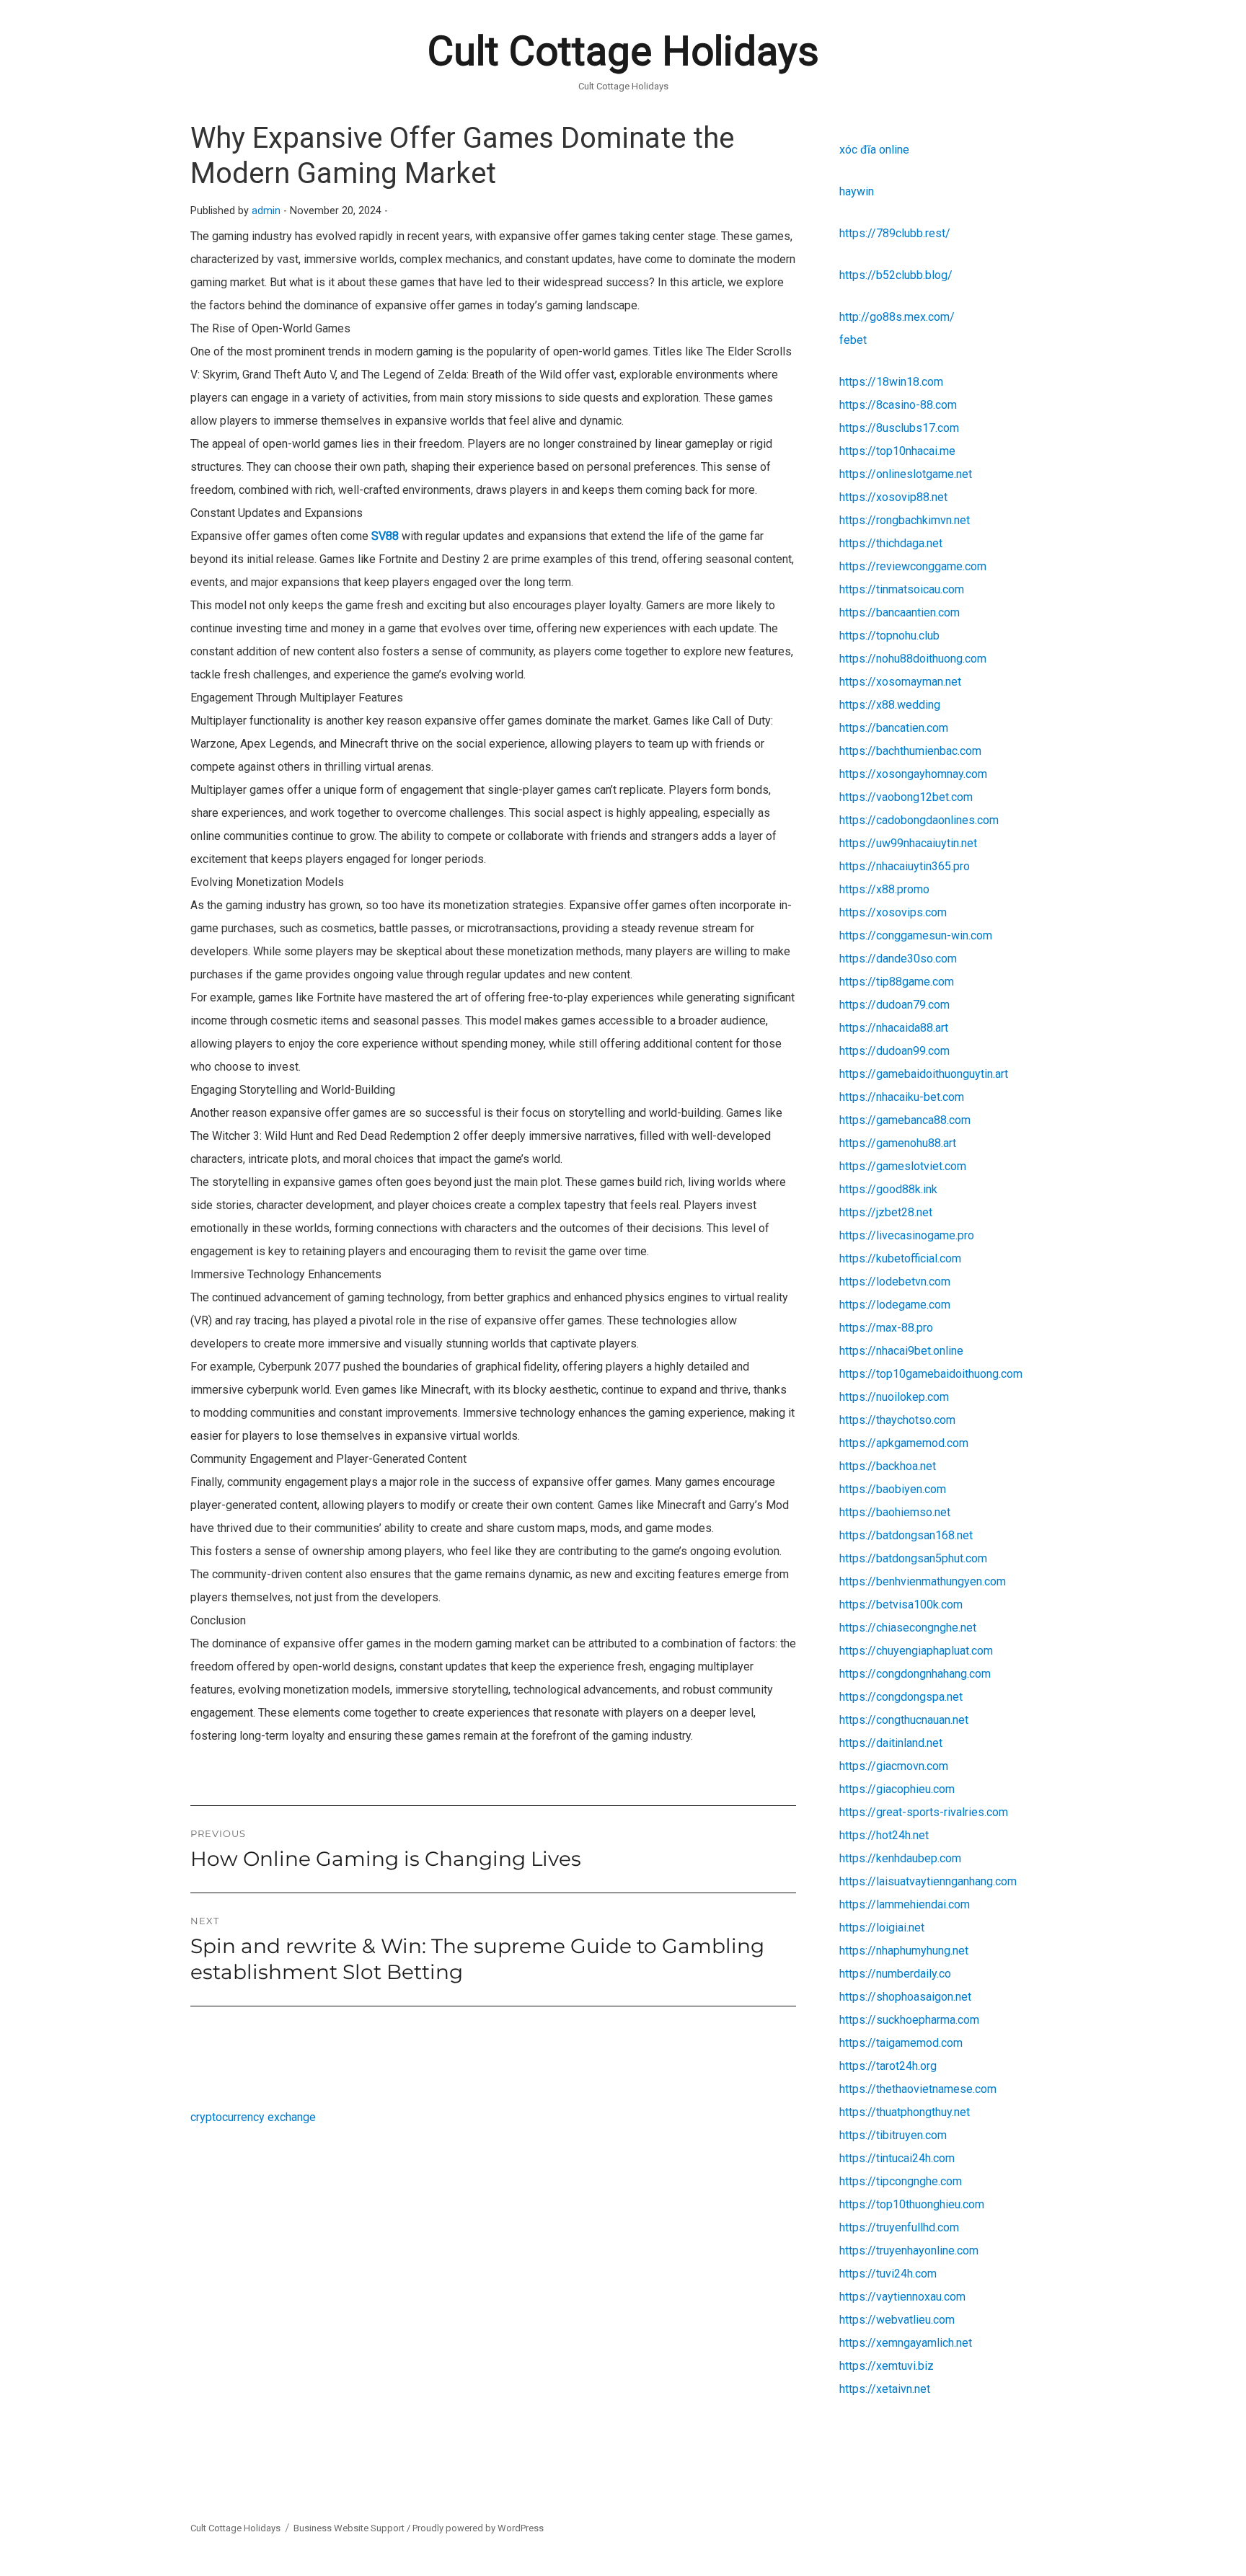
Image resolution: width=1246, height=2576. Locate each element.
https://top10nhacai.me (897, 451)
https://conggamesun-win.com (916, 935)
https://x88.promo (884, 889)
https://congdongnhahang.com (915, 1674)
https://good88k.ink (888, 1189)
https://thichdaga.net (891, 543)
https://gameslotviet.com (903, 1166)
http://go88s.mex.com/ (897, 317)
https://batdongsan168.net (906, 1535)
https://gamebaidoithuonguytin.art (924, 1074)
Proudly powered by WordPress (478, 2528)
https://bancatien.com (894, 728)
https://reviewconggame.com (913, 566)
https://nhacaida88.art (894, 1028)
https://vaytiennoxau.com (902, 2297)
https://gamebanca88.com (905, 1120)
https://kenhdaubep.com (900, 1858)
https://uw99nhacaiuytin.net (908, 843)
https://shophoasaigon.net (905, 1997)
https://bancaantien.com (900, 612)
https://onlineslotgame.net (906, 474)
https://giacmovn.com (894, 1766)
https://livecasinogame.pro (907, 1235)
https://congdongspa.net (901, 1697)
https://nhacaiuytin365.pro (905, 866)
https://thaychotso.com (897, 1420)
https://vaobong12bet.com (906, 797)
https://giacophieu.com (897, 1789)
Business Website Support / (353, 2528)
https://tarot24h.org (888, 2066)
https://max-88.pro (886, 1328)
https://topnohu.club (889, 636)
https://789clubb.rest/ (895, 233)
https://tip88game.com (897, 982)
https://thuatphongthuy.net (905, 2112)
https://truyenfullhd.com (899, 2227)
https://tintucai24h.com (897, 2158)
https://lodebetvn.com (895, 1282)
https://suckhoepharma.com (909, 2020)
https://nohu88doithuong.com (913, 659)
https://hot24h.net (884, 1835)
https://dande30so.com (898, 959)
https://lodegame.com (895, 1305)
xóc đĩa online (874, 150)
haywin (857, 191)
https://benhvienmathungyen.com (923, 1581)
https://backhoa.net (888, 1466)
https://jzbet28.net (886, 1212)
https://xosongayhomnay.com (913, 774)
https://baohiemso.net (895, 1512)
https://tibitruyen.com (893, 2135)
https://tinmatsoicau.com (902, 589)
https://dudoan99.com (894, 1051)
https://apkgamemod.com (904, 1443)
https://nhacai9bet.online (901, 1351)
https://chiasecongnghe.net (908, 1628)
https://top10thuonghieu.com (912, 2204)
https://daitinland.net (891, 1743)
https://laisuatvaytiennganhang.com (928, 1881)
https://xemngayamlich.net (906, 2343)
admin (266, 211)
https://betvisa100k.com (901, 1605)
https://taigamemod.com (901, 2043)
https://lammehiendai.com (905, 1904)
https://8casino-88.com (898, 405)
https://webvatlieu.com (897, 2320)
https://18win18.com (891, 382)
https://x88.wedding (890, 705)
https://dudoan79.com (894, 1005)
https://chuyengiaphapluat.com (916, 1651)
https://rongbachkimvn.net (905, 520)
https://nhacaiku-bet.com (902, 1097)
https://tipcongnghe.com (901, 2181)
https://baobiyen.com (893, 1489)
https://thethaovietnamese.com (918, 2089)
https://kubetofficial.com (900, 1258)
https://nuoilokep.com (894, 1397)
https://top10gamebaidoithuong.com (931, 1374)
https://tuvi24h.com (888, 2274)
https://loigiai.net (882, 1927)
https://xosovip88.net (893, 497)
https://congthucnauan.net (904, 1720)
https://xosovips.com (893, 912)
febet (853, 340)
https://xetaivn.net (885, 2389)
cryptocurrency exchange (253, 2117)
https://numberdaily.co (895, 1974)
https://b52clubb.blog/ (896, 275)
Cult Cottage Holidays (623, 51)
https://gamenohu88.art (898, 1143)
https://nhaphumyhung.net (904, 1951)
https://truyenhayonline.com (909, 2250)
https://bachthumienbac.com (910, 751)
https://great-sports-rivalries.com (924, 1812)
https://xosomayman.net (900, 682)
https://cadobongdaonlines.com (919, 820)
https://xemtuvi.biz (887, 2366)
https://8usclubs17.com (899, 428)
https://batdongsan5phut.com (913, 1558)
